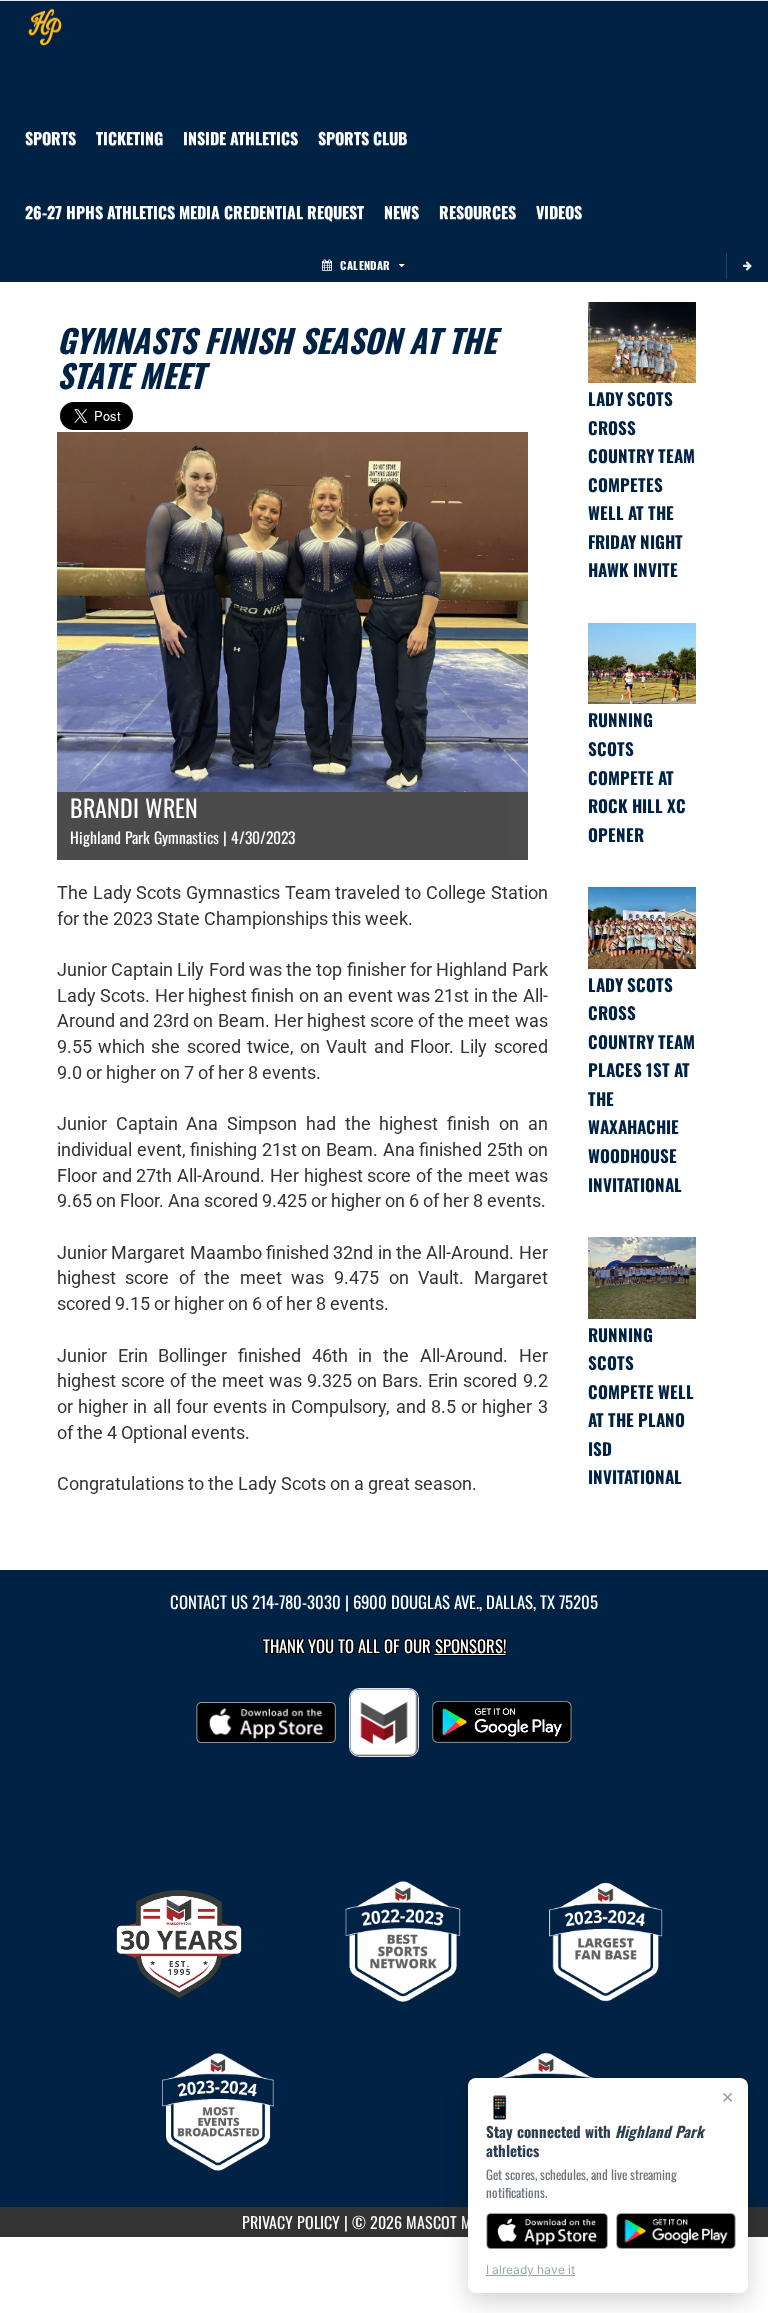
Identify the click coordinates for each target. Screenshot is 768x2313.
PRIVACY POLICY (291, 2222)
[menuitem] (362, 138)
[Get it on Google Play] (676, 2231)
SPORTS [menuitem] (50, 138)
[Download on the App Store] (547, 2231)
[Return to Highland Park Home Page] (45, 26)
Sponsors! (470, 1645)
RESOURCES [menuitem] (477, 212)
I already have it (530, 2269)
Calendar (365, 265)
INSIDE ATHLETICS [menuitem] (240, 138)
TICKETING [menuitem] (129, 138)
